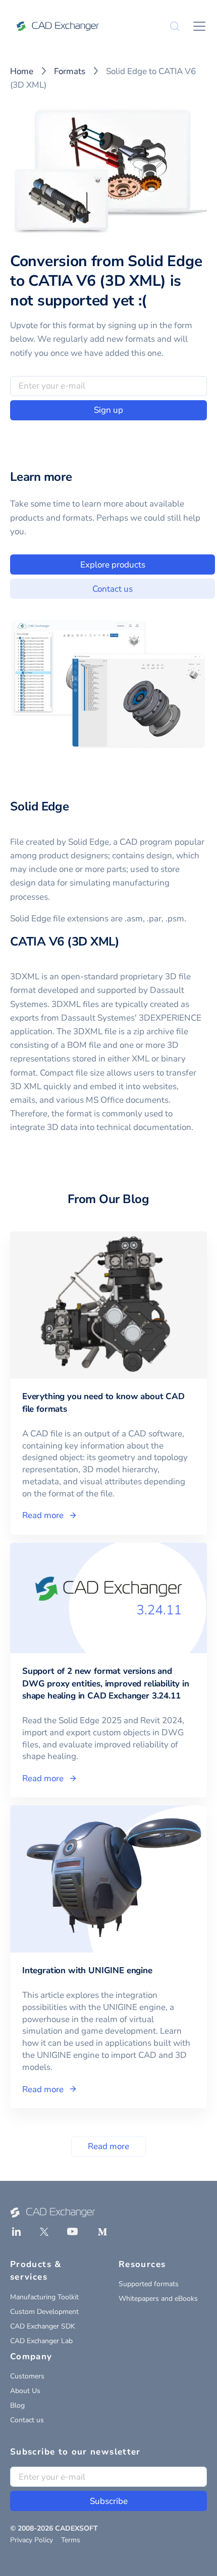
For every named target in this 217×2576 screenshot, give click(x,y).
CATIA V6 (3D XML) (65, 941)
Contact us (113, 589)
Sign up (108, 410)
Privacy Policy (32, 2540)
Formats (70, 71)
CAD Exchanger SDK (43, 2326)
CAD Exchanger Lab (41, 2341)
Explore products (113, 565)
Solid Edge (40, 806)
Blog (17, 2405)
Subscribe (109, 2501)
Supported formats (149, 2284)
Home (22, 71)
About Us (25, 2391)
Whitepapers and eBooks (158, 2299)
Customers (27, 2376)
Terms (71, 2540)
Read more (108, 2146)
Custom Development (44, 2312)
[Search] (175, 26)
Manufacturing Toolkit (44, 2297)
